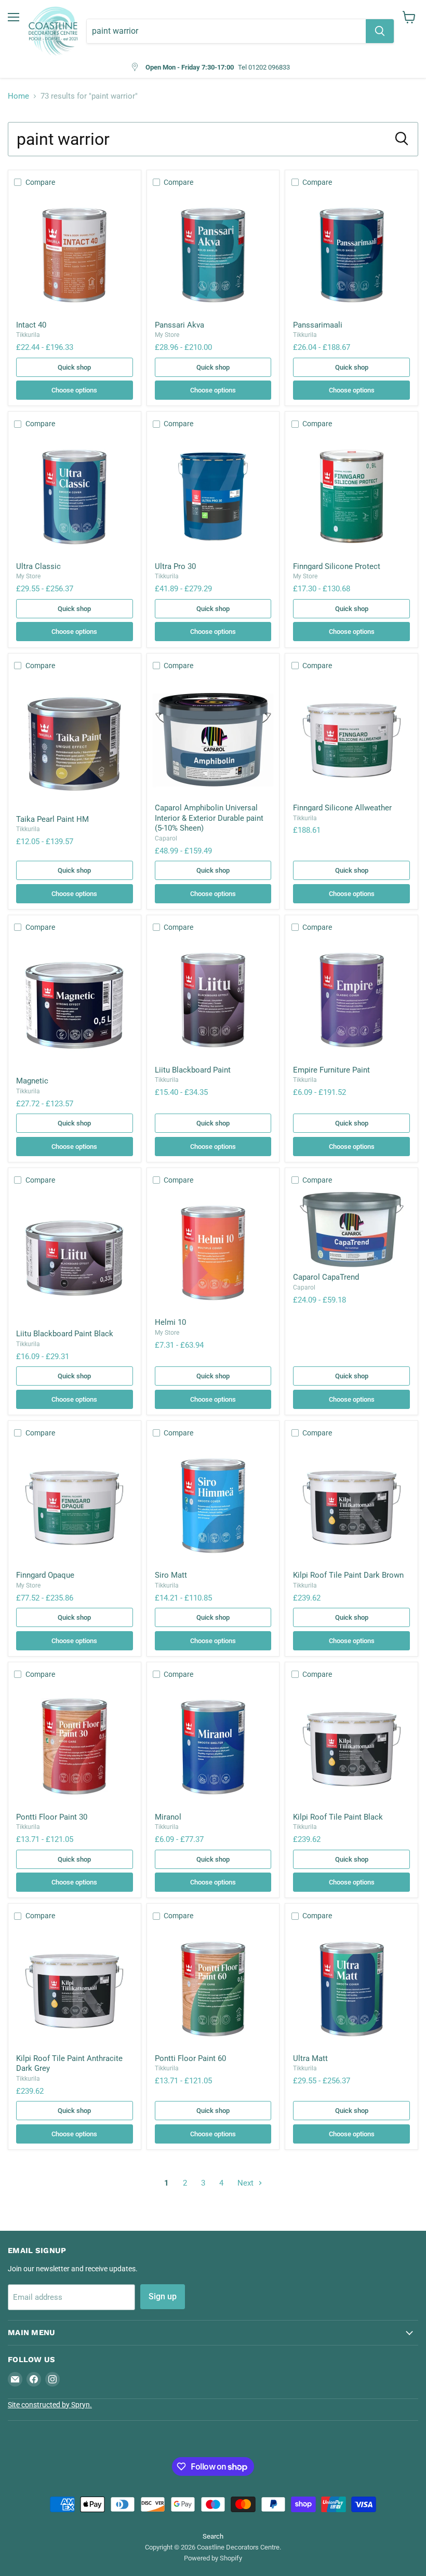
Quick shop (74, 367)
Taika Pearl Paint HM (52, 819)
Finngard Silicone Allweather (342, 808)
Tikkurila (28, 335)
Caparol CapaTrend (326, 1277)
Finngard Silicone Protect (337, 566)
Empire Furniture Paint (331, 1070)
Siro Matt (171, 1575)
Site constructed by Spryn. (50, 2405)
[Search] (380, 31)
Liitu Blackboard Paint (193, 1070)
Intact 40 (31, 325)
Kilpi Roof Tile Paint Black (338, 1817)
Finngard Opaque (45, 1575)
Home (18, 96)
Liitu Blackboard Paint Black (65, 1334)
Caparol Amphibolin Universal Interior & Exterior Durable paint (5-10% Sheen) (209, 818)
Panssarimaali (318, 325)
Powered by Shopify (213, 2558)
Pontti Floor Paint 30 (52, 1817)
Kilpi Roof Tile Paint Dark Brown (348, 1575)
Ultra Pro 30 (175, 566)
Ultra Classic (38, 566)
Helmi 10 (170, 1322)
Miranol (168, 1817)
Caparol (166, 838)
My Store (167, 335)
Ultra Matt (310, 2058)
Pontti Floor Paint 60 (190, 2058)
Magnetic (32, 1081)
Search (213, 2536)
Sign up (163, 2296)
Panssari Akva (179, 325)
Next (247, 2183)
